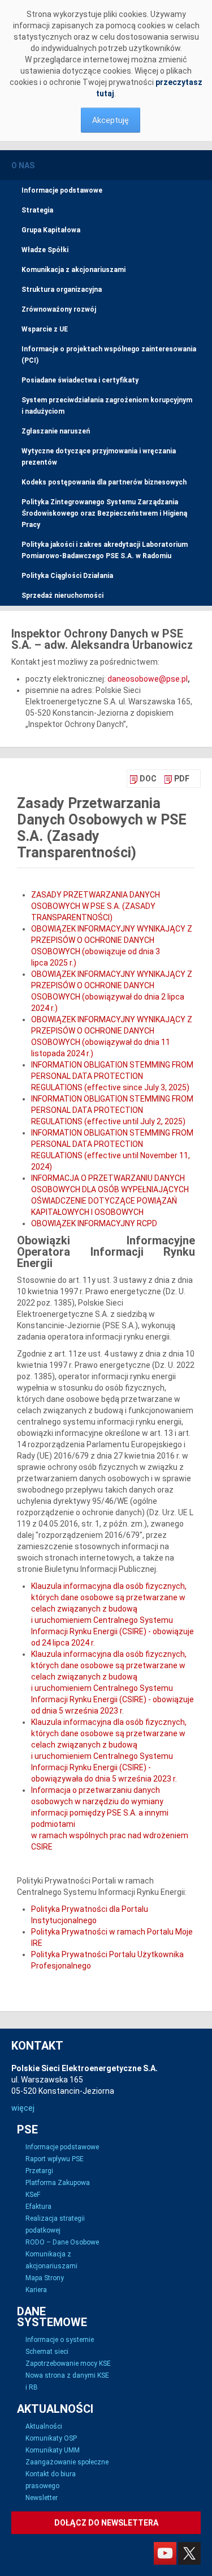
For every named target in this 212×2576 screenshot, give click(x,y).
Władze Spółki (45, 250)
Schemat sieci (47, 2352)
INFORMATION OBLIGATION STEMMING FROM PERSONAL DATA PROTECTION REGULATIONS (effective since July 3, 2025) (112, 1076)
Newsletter (42, 2498)
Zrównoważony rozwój (59, 309)
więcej (23, 2108)
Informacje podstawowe (62, 190)
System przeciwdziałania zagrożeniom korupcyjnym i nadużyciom (107, 406)
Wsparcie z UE (45, 329)
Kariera (36, 2290)
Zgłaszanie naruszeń (56, 431)
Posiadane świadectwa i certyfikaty (80, 380)
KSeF (33, 2195)
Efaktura (38, 2207)
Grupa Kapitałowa (51, 230)
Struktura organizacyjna (62, 290)
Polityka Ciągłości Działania (67, 576)
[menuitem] (143, 779)
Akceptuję (111, 120)
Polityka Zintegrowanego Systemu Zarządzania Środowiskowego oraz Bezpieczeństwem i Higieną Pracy (104, 513)
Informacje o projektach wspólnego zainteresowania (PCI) (109, 355)
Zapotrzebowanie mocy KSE (68, 2364)
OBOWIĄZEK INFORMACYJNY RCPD (94, 1223)
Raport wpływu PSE (55, 2159)
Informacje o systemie (60, 2340)
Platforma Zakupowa (58, 2183)
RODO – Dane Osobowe (62, 2242)
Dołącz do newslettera (106, 2523)
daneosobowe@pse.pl (148, 679)
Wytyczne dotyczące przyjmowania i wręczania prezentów (99, 457)
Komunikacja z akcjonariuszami (73, 270)
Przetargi (39, 2171)
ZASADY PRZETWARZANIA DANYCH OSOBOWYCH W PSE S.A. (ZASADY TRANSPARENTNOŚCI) (96, 906)
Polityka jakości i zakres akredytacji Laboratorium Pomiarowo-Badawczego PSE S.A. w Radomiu (105, 550)
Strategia (37, 210)
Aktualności (44, 2426)
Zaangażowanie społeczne (67, 2462)
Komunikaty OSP (51, 2438)
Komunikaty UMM (53, 2450)
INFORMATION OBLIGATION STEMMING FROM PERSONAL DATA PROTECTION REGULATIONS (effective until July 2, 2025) (112, 1110)
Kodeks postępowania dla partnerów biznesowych (104, 482)
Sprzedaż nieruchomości (62, 596)
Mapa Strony (45, 2278)
